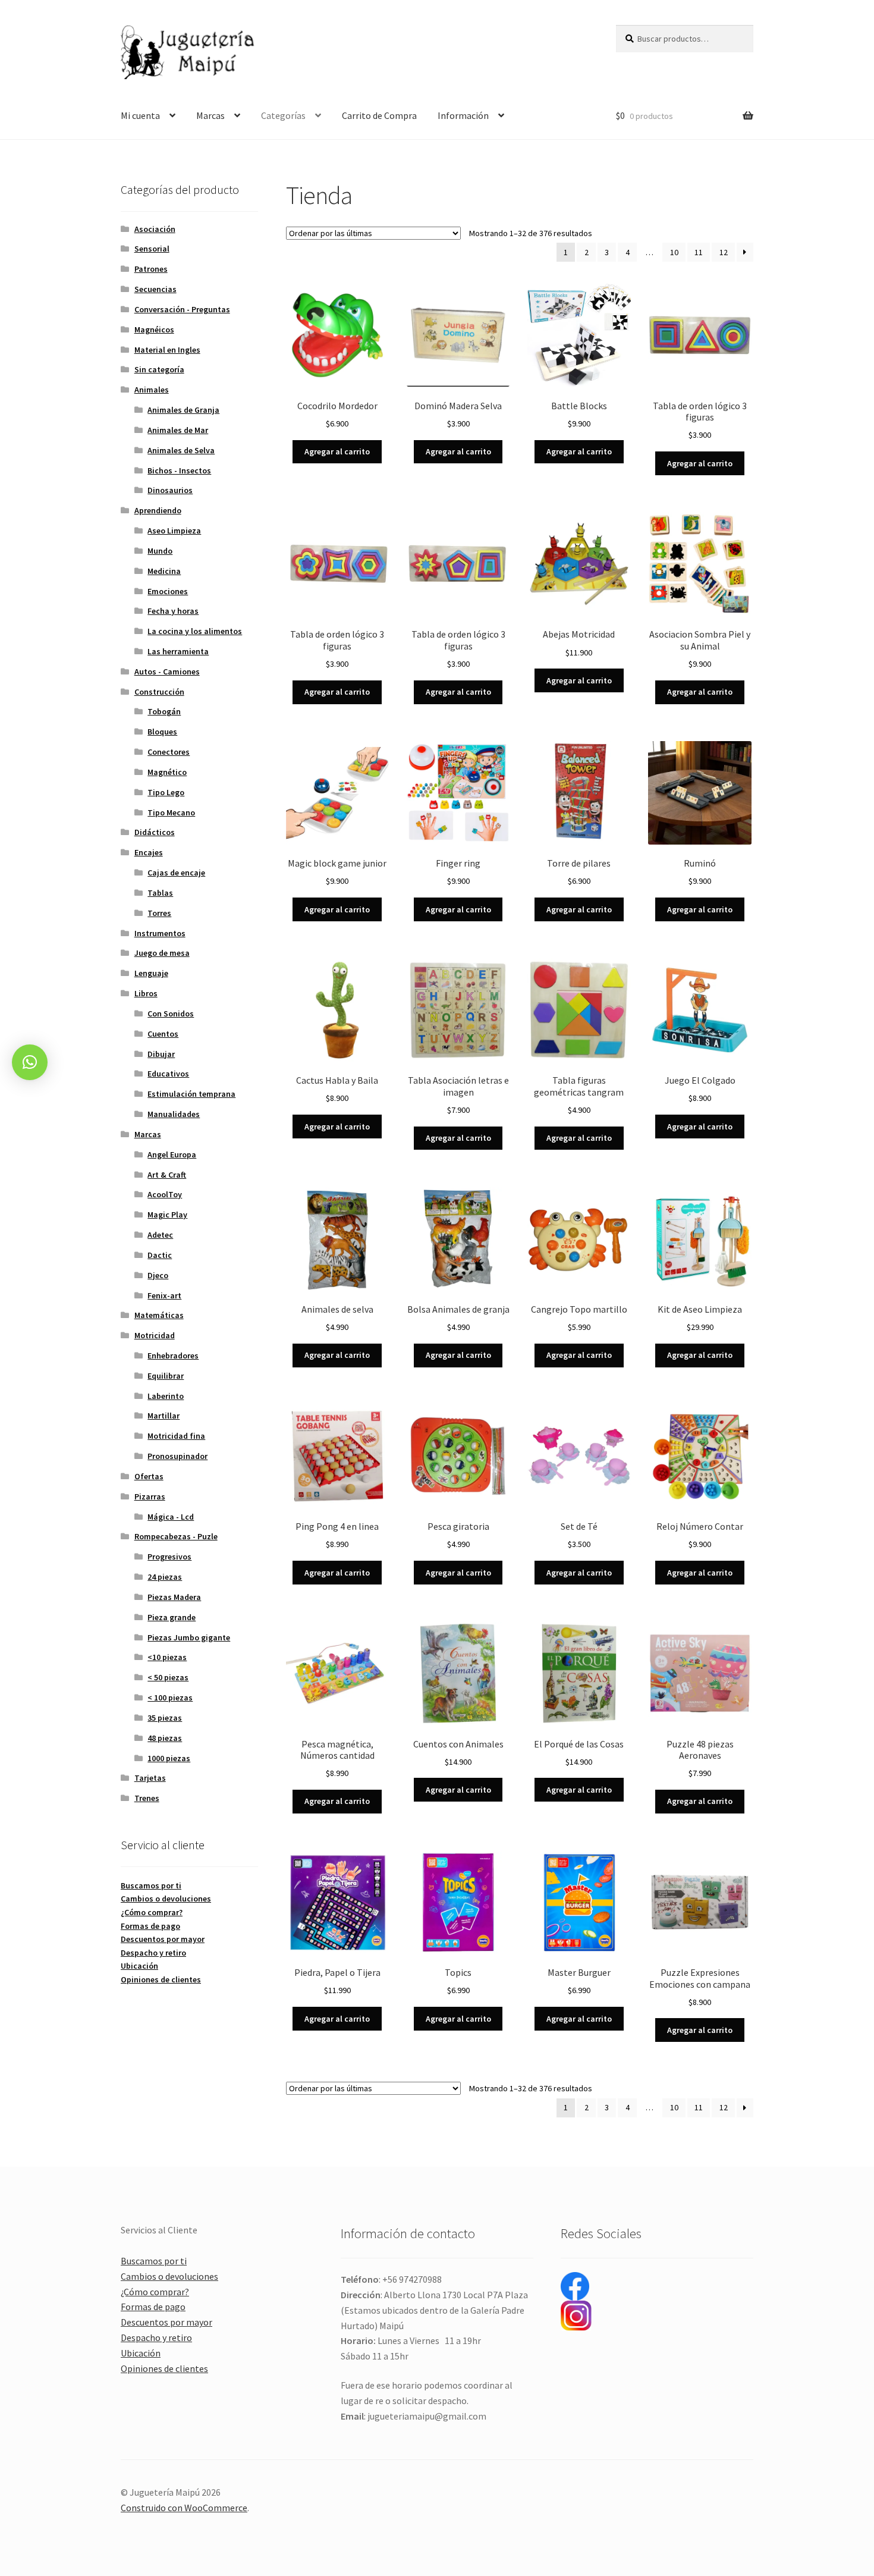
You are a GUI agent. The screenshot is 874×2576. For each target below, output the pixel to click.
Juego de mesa (162, 953)
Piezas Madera (174, 1597)
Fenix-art (164, 1295)
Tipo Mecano (171, 812)
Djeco (158, 1275)
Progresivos (169, 1557)
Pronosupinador (177, 1456)
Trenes (147, 1798)
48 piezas (165, 1738)
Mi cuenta (140, 115)
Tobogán (164, 711)
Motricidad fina (176, 1436)
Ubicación (139, 1966)
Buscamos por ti (151, 1885)
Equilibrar (166, 1376)
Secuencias (155, 289)
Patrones (151, 269)
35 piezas (165, 1718)
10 (674, 252)
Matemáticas (159, 1315)
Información (463, 115)
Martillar (164, 1416)
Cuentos (163, 1034)
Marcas (210, 115)
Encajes (149, 852)
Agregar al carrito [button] (337, 451)
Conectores (169, 752)
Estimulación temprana (191, 1094)
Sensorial (152, 249)
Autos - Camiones (167, 672)
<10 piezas (167, 1657)
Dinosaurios (170, 490)
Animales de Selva (181, 450)
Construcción (159, 692)
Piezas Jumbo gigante (189, 1637)
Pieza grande (172, 1617)
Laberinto (166, 1396)
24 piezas (165, 1577)
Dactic (160, 1255)
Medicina (164, 571)
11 (699, 252)
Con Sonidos (171, 1014)
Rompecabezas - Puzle (176, 1536)
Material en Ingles (167, 350)
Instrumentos (160, 933)
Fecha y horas (173, 611)
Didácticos (155, 832)
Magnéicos (154, 330)
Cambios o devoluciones (166, 1899)
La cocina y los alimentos (195, 631)
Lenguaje (151, 973)
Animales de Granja (183, 410)
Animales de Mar (178, 430)
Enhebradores (173, 1356)
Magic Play (167, 1215)
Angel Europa (172, 1154)
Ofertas (149, 1476)
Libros (146, 993)
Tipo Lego (166, 792)
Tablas (160, 893)
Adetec (160, 1235)
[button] (30, 1062)
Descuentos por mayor (163, 1939)
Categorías (283, 115)
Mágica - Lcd (171, 1517)
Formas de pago (150, 1926)
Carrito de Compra (379, 115)
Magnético (167, 772)
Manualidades (174, 1114)
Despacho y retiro (153, 1953)
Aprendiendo (158, 510)
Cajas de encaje (176, 873)
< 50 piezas (168, 1677)
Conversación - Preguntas (182, 309)
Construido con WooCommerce (184, 2508)
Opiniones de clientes (161, 1979)
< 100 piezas (170, 1698)
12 (724, 252)
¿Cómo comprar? (152, 1912)
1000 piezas (169, 1758)
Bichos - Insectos (179, 470)
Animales (152, 390)
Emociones (168, 591)
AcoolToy (165, 1194)
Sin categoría (159, 369)
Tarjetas (150, 1778)
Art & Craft (167, 1175)
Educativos (168, 1074)
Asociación (155, 229)
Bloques (162, 732)
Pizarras (150, 1496)
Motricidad (155, 1335)
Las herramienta (178, 651)
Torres (159, 913)
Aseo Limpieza (174, 531)
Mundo (160, 551)
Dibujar (161, 1054)
